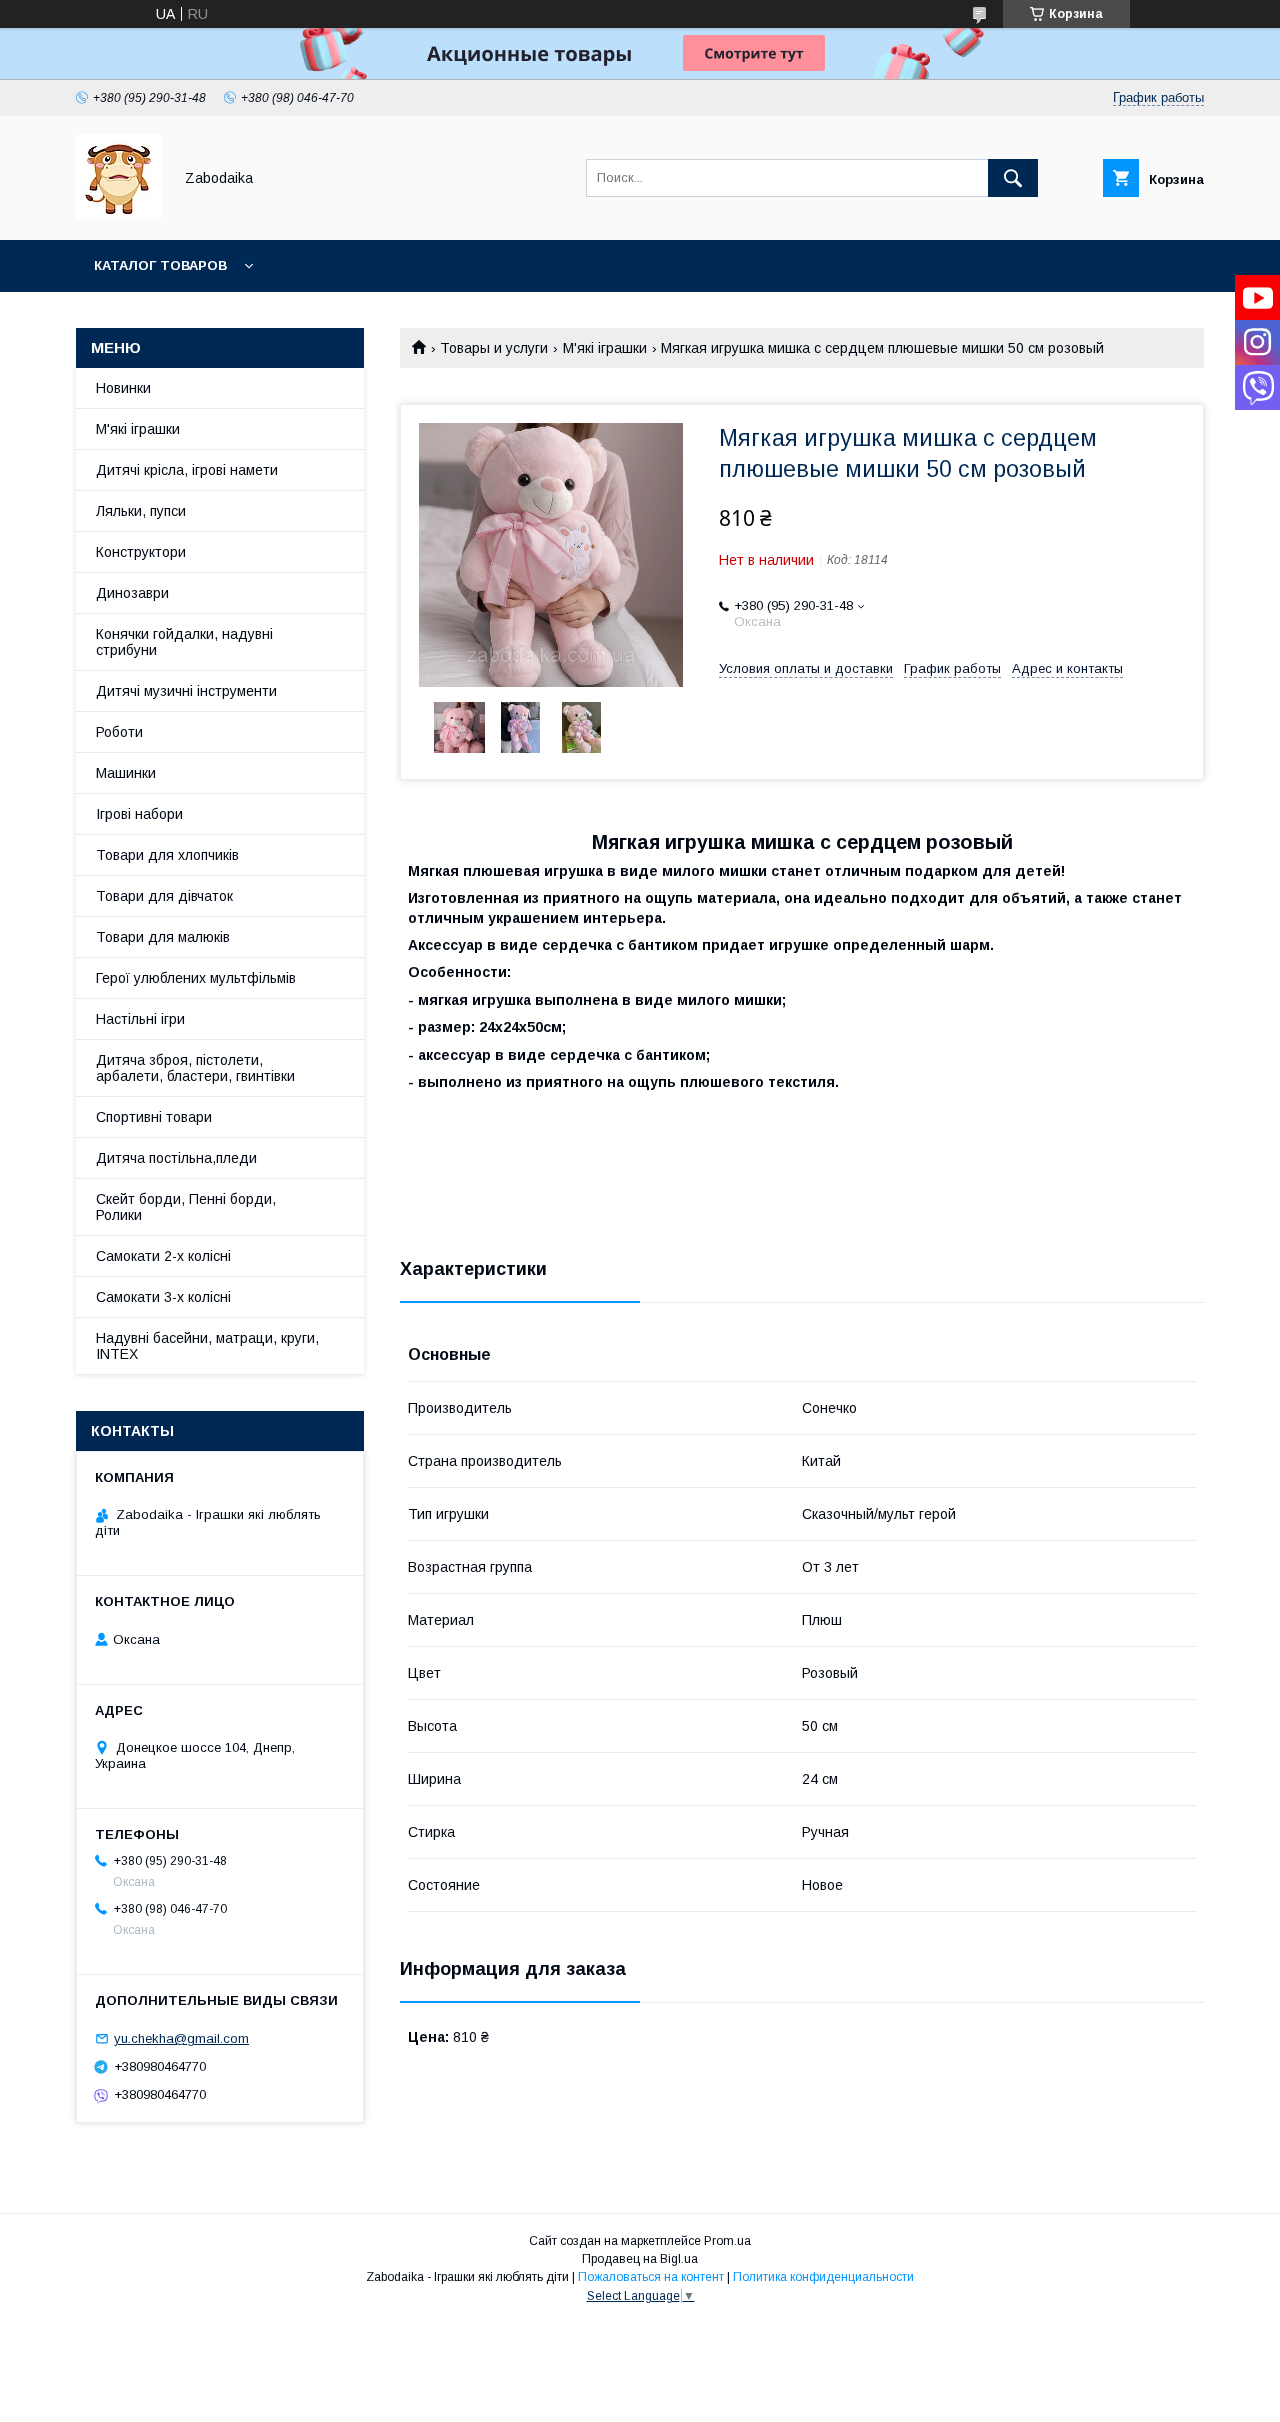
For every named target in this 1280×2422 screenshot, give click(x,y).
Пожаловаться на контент (651, 2277)
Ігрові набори (139, 814)
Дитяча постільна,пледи (176, 1158)
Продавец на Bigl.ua (640, 2259)
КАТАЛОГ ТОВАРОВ (160, 265)
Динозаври (132, 593)
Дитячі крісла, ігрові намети (187, 470)
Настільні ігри (140, 1019)
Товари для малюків (163, 937)
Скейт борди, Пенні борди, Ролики (186, 1207)
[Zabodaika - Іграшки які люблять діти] (118, 214)
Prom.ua (727, 2241)
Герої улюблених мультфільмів (196, 978)
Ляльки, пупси (141, 511)
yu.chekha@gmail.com (181, 2038)
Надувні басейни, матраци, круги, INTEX (207, 1346)
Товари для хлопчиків (167, 855)
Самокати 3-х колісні (163, 1297)
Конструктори (141, 552)
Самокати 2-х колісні (163, 1256)
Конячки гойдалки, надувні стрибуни (184, 642)
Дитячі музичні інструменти (186, 691)
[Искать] (1013, 178)
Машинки (126, 773)
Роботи (119, 732)
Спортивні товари (154, 1117)
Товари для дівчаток (164, 896)
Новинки (123, 388)
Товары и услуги (494, 348)
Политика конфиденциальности (823, 2277)
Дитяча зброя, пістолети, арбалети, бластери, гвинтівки (195, 1068)
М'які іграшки (605, 348)
